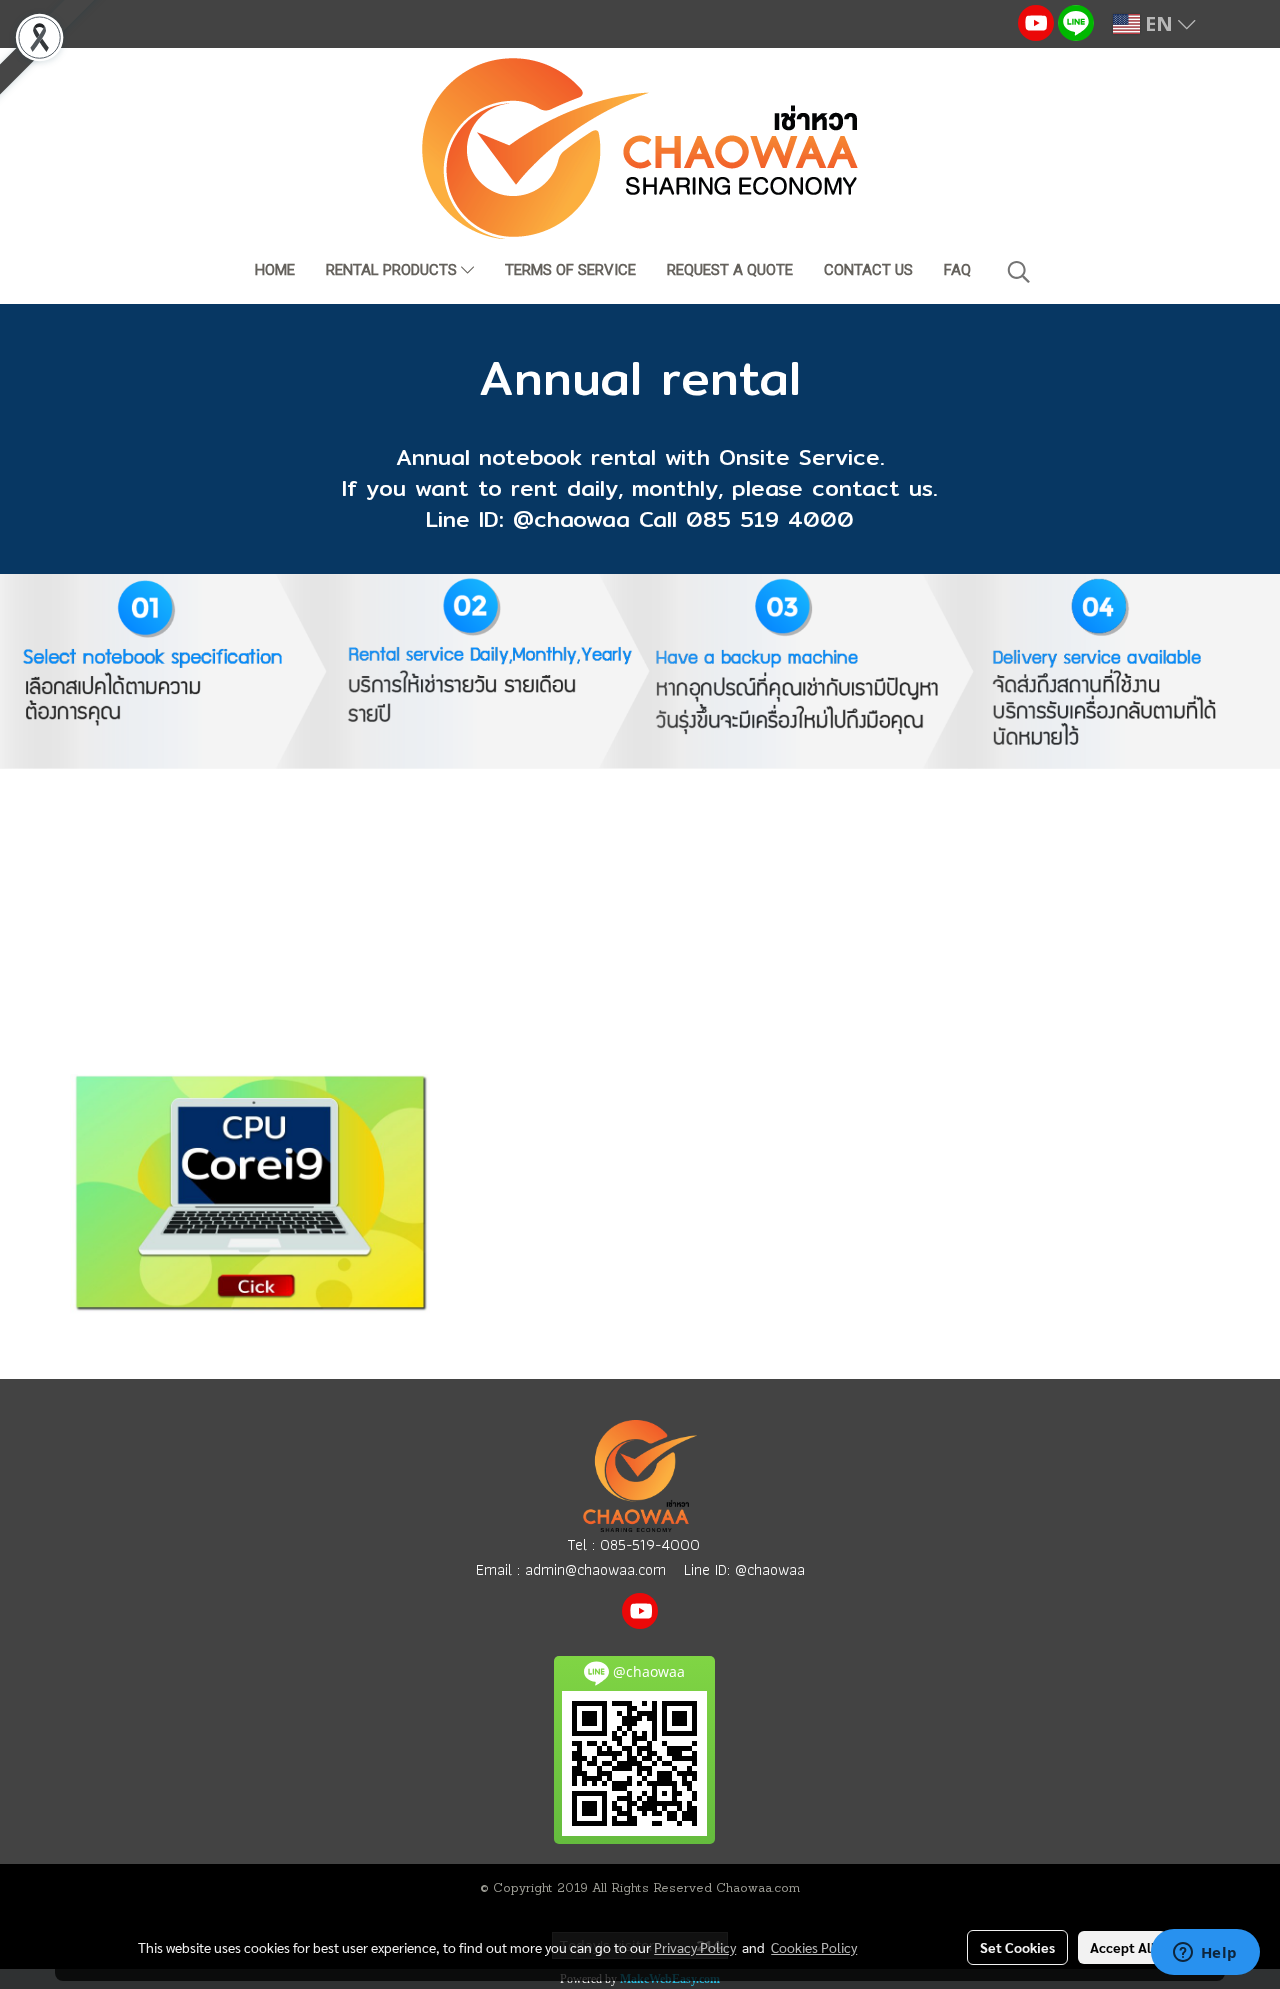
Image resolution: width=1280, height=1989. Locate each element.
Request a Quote (730, 270)
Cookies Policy (814, 1947)
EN (1159, 23)
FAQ (957, 270)
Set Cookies (1017, 1947)
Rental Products (393, 270)
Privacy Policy (695, 1947)
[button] (1019, 272)
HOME (275, 270)
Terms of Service (570, 270)
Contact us (868, 270)
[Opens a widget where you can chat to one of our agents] (1205, 1954)
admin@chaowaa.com (595, 1569)
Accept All (1122, 1947)
